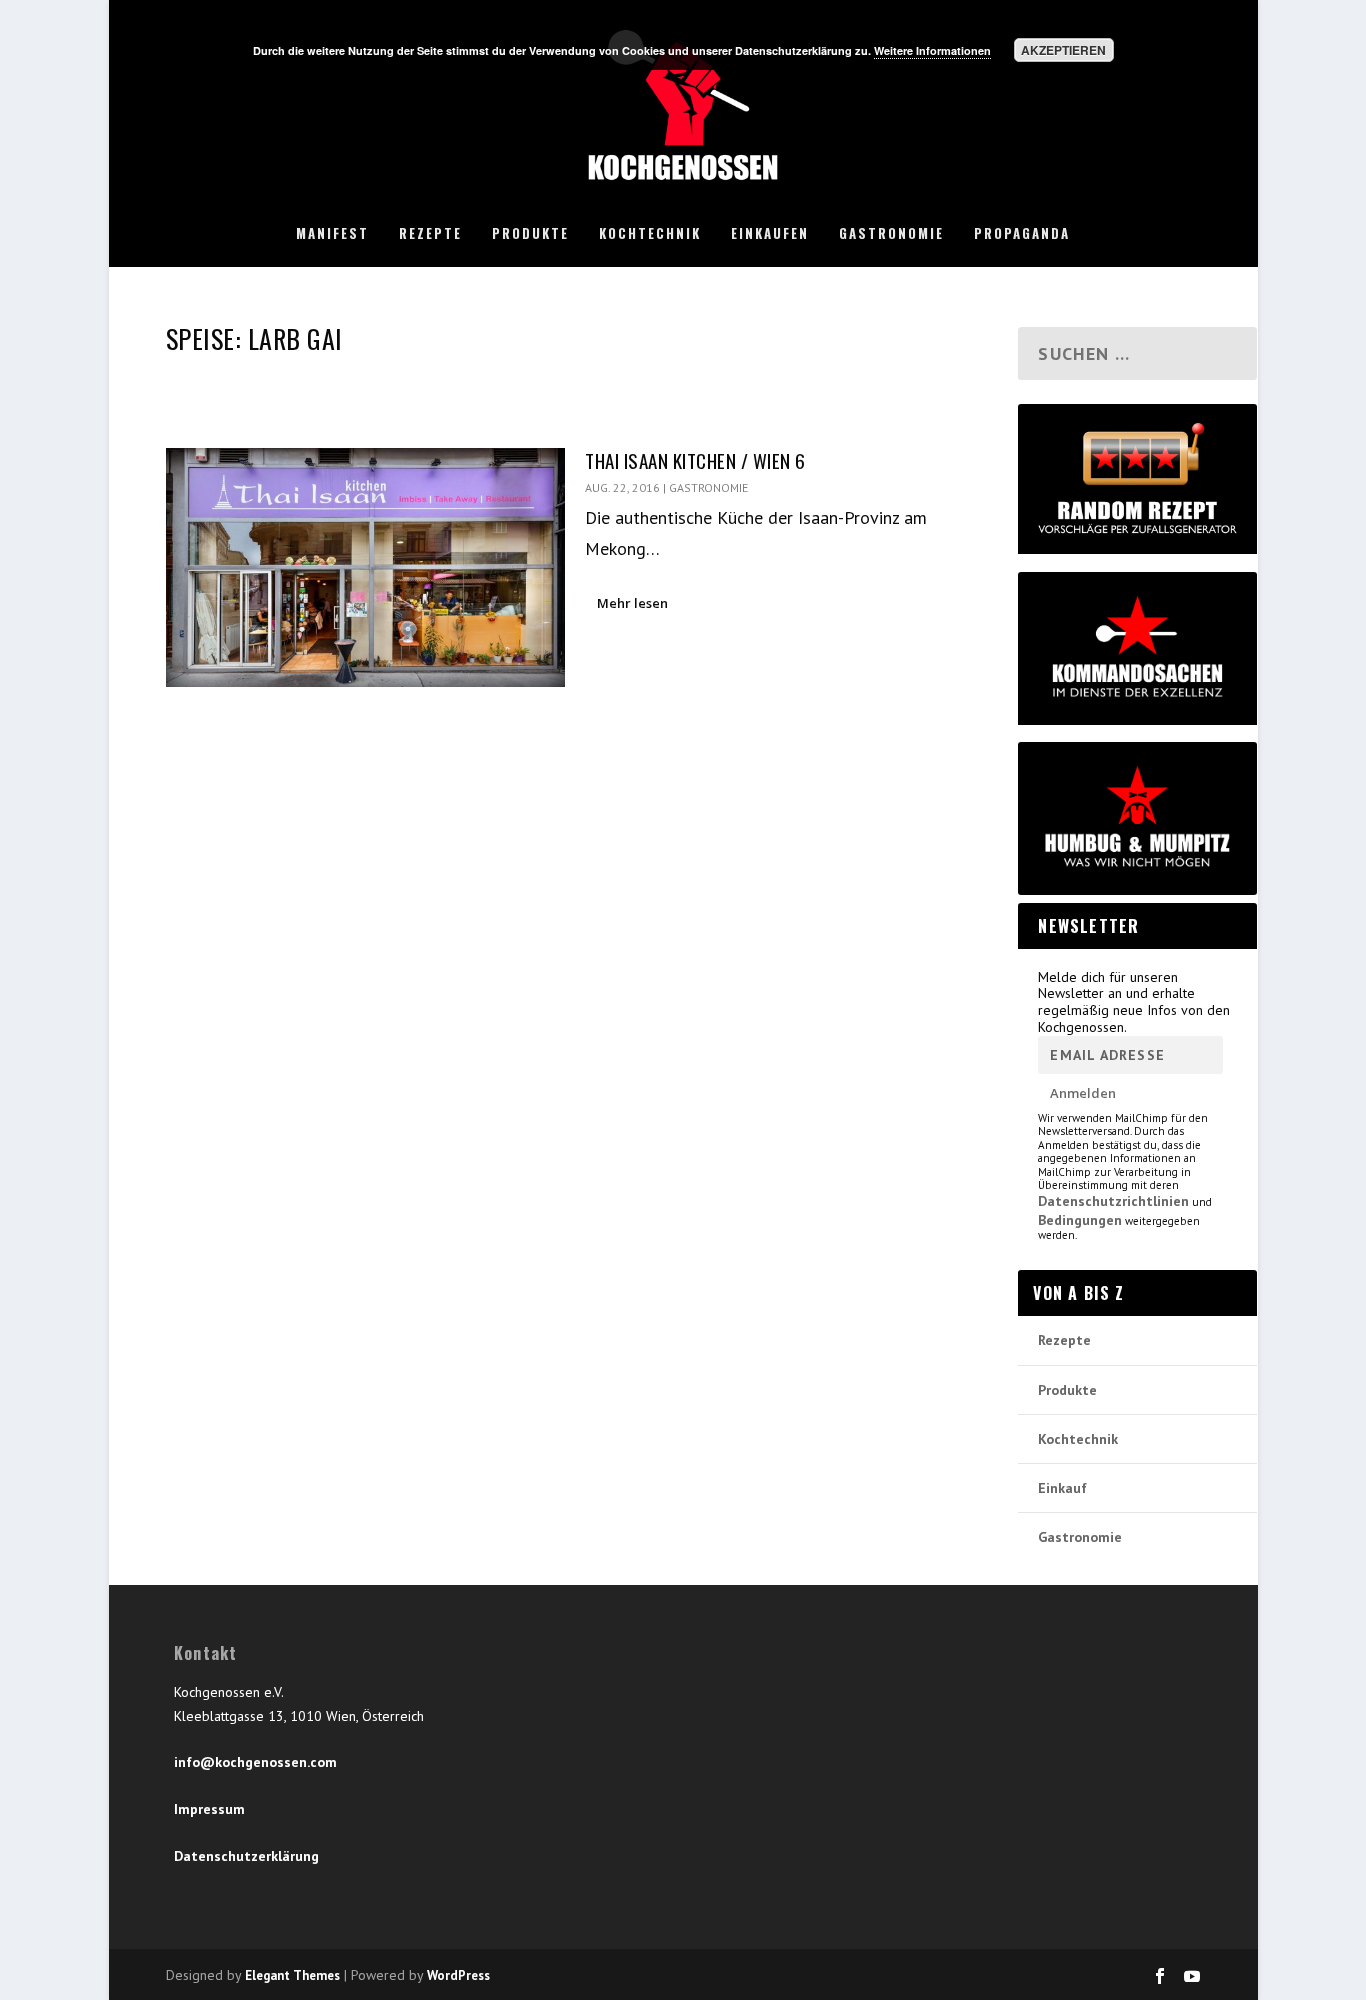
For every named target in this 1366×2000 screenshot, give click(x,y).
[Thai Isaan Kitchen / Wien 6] (365, 567)
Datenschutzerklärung (246, 1856)
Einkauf (1062, 1488)
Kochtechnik (650, 234)
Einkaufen (770, 234)
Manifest (332, 234)
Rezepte (430, 234)
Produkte (530, 234)
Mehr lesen (632, 603)
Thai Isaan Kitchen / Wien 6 (695, 460)
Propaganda (1022, 234)
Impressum (209, 1809)
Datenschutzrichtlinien (1113, 1201)
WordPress (458, 1975)
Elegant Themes (292, 1975)
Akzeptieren (1063, 50)
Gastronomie (891, 234)
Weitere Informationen (932, 50)
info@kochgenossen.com (255, 1762)
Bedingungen (1080, 1220)
